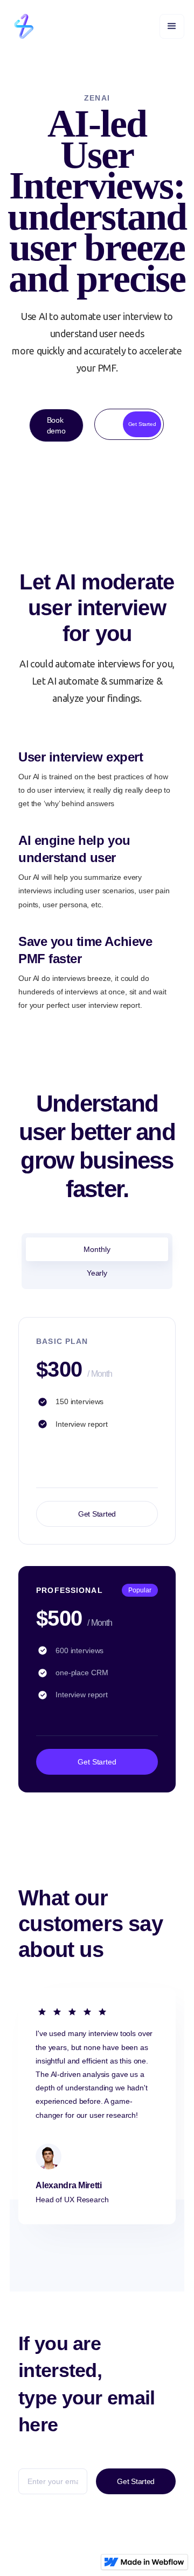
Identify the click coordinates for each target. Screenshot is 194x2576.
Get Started (97, 1514)
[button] (172, 26)
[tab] (97, 1249)
